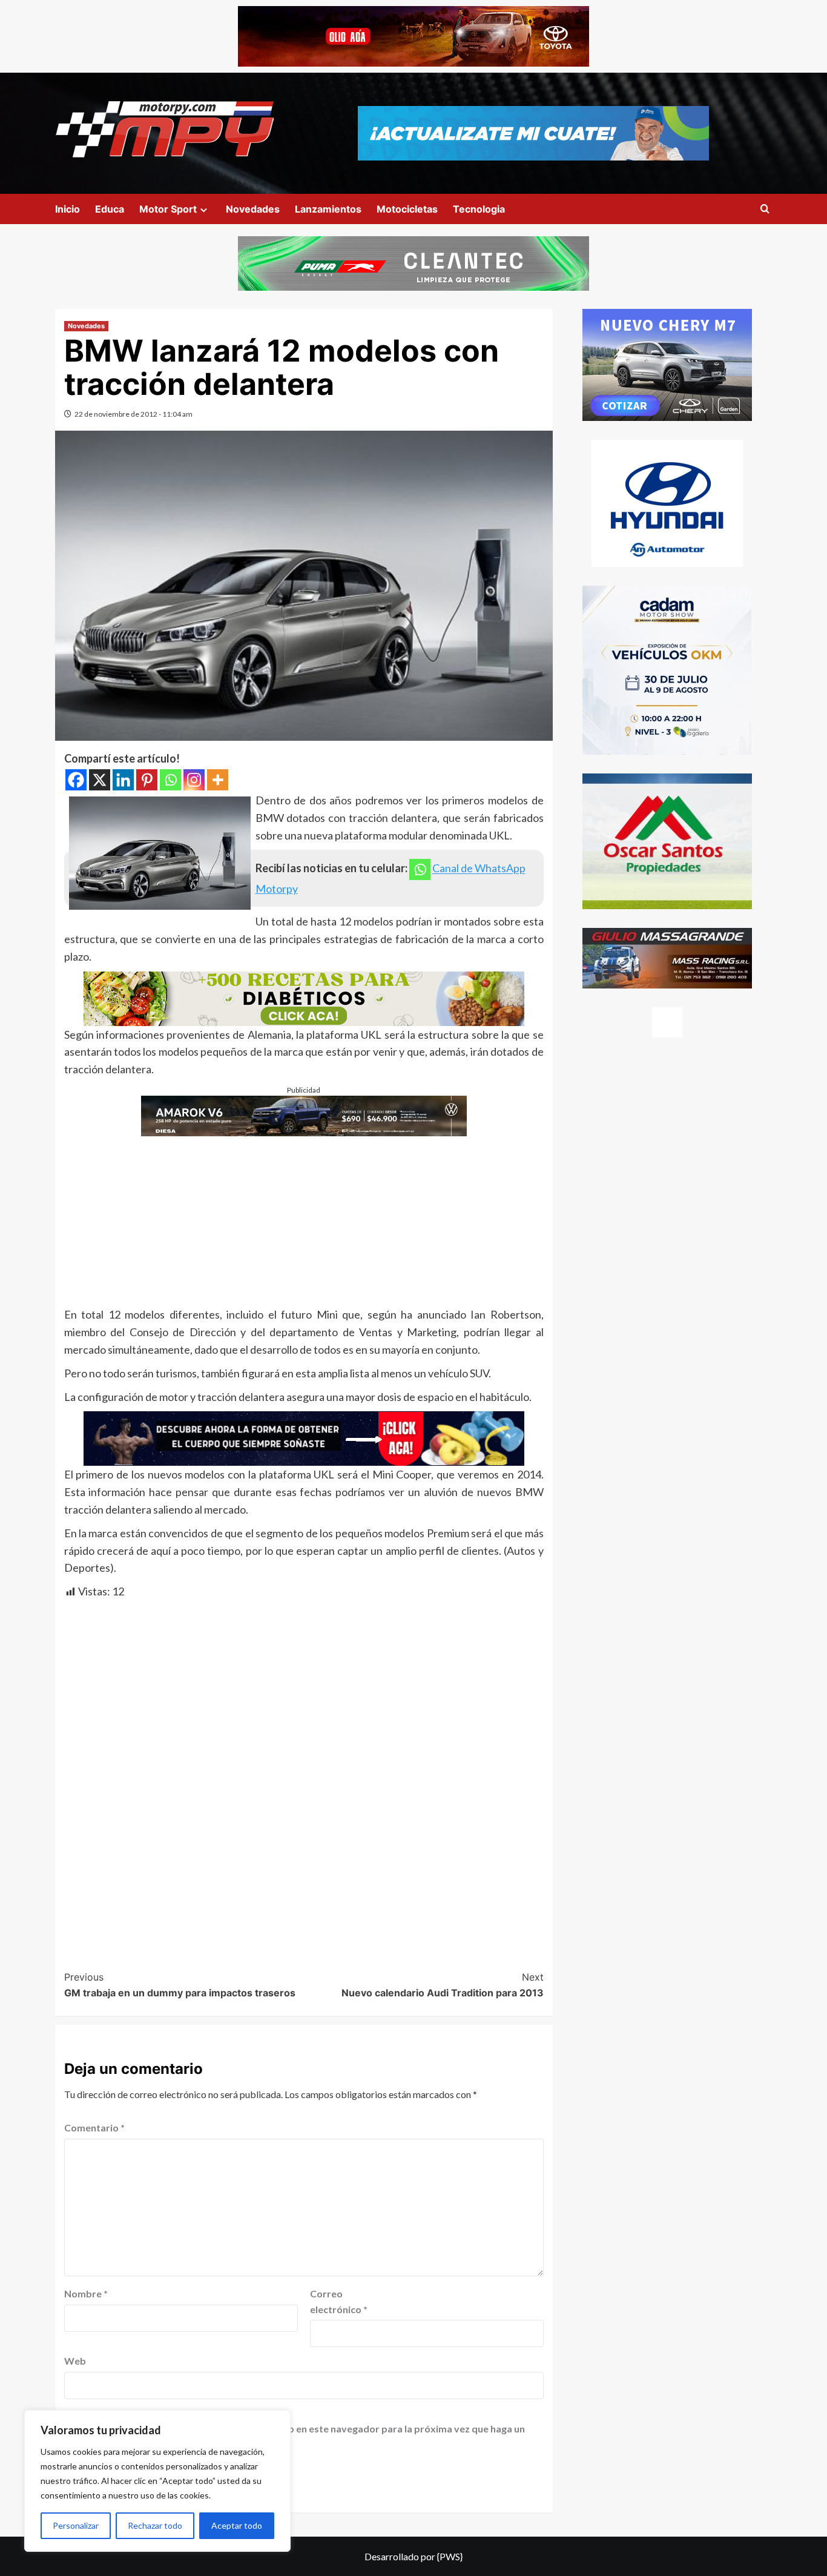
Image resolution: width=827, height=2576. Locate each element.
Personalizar (76, 2525)
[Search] (765, 209)
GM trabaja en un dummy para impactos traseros (180, 1985)
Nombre (86, 2293)
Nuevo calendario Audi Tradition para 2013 (443, 1985)
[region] (157, 2481)
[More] (218, 780)
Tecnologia (479, 209)
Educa (110, 209)
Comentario (94, 2127)
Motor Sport (168, 209)
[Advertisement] (304, 1221)
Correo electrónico (339, 2301)
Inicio (68, 209)
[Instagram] (194, 780)
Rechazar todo (155, 2525)
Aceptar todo (237, 2525)
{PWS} (450, 2556)
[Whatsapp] (170, 780)
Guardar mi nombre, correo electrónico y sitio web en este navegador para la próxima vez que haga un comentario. (296, 2436)
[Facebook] (76, 780)
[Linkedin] (123, 780)
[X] (100, 780)
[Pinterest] (147, 780)
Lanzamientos (328, 209)
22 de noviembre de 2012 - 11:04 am (133, 414)
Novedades (253, 209)
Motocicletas (407, 209)
